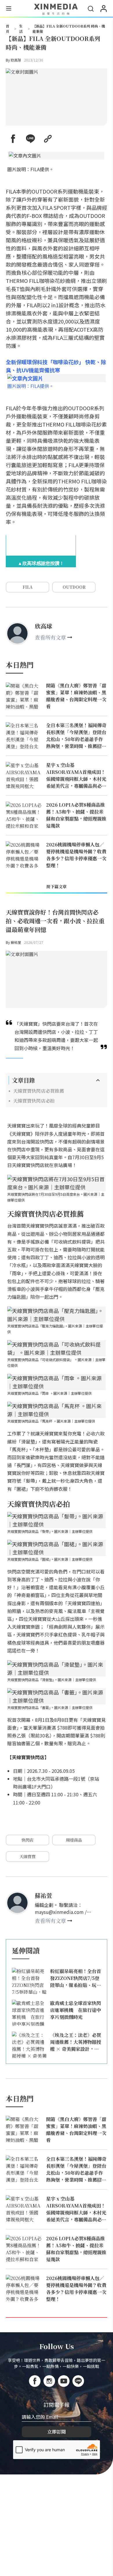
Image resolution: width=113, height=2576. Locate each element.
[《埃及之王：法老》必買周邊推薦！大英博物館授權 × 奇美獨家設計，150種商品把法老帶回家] (29, 2045)
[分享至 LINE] (30, 139)
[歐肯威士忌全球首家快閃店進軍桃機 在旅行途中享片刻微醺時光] (29, 2013)
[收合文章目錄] (98, 1080)
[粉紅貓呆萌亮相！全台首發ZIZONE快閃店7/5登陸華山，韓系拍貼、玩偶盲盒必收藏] (29, 1981)
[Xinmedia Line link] (78, 2381)
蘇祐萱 (16, 942)
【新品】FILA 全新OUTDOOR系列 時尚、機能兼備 (69, 29)
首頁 (8, 29)
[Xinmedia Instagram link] (49, 2381)
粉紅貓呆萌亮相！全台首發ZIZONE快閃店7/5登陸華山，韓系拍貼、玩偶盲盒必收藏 (76, 1978)
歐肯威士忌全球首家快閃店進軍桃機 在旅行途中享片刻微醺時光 (76, 2010)
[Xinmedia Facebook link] (35, 2381)
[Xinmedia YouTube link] (64, 2381)
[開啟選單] (9, 9)
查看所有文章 (50, 637)
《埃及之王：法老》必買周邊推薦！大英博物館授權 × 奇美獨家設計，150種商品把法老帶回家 (76, 2042)
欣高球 (16, 60)
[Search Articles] (91, 9)
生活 (21, 29)
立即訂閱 (57, 2432)
